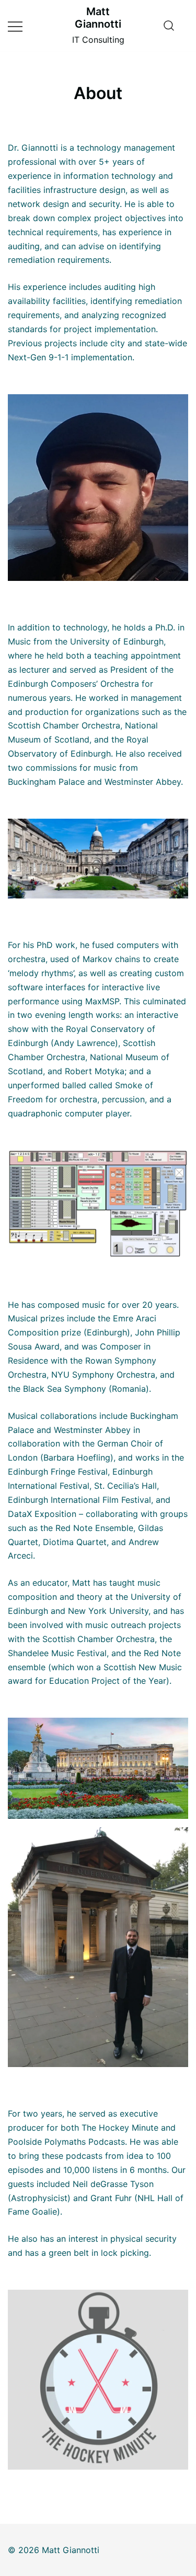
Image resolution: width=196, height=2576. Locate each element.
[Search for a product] (169, 26)
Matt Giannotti (98, 18)
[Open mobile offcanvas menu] (15, 26)
